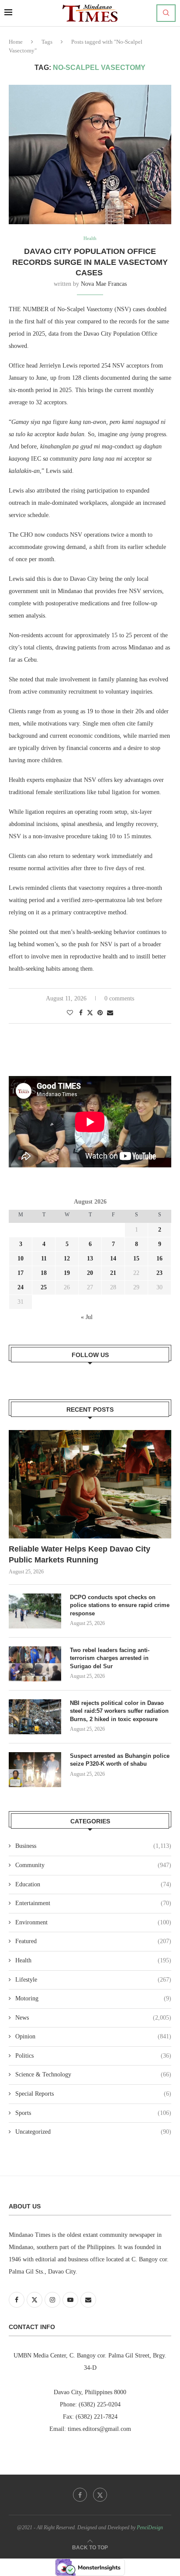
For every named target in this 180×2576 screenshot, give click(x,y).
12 (67, 1258)
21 (113, 1273)
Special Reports (93, 2094)
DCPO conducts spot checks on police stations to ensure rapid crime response (120, 1605)
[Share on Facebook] (81, 1013)
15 (136, 1258)
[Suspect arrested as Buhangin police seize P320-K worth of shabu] (35, 1770)
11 (44, 1258)
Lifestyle (93, 1980)
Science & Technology (93, 2074)
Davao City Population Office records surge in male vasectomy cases (90, 262)
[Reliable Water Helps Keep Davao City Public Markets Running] (90, 1484)
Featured (93, 1941)
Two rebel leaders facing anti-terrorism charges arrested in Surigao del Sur (110, 1658)
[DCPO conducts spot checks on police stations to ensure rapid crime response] (35, 1611)
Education (93, 1884)
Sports (93, 2113)
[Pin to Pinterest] (100, 1013)
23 (159, 1273)
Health (93, 1960)
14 (113, 1258)
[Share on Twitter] (90, 1013)
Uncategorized (93, 2132)
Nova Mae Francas (104, 284)
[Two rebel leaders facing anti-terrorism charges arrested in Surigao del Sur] (35, 1664)
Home (16, 42)
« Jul (87, 1317)
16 (159, 1258)
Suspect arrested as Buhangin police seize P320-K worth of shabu (120, 1760)
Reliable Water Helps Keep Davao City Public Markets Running (80, 1554)
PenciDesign (150, 2527)
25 (44, 1287)
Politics (93, 2056)
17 (21, 1273)
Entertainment (93, 1903)
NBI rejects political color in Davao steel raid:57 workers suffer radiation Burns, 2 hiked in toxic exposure (119, 1711)
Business (93, 1846)
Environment (93, 1922)
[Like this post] (70, 1013)
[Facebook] (80, 2495)
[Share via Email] (110, 1013)
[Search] (166, 13)
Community (93, 1865)
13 (90, 1258)
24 (21, 1287)
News (93, 2018)
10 (21, 1258)
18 (44, 1273)
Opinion (93, 2036)
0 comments (119, 998)
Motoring (93, 1998)
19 (67, 1273)
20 (90, 1273)
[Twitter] (100, 2495)
